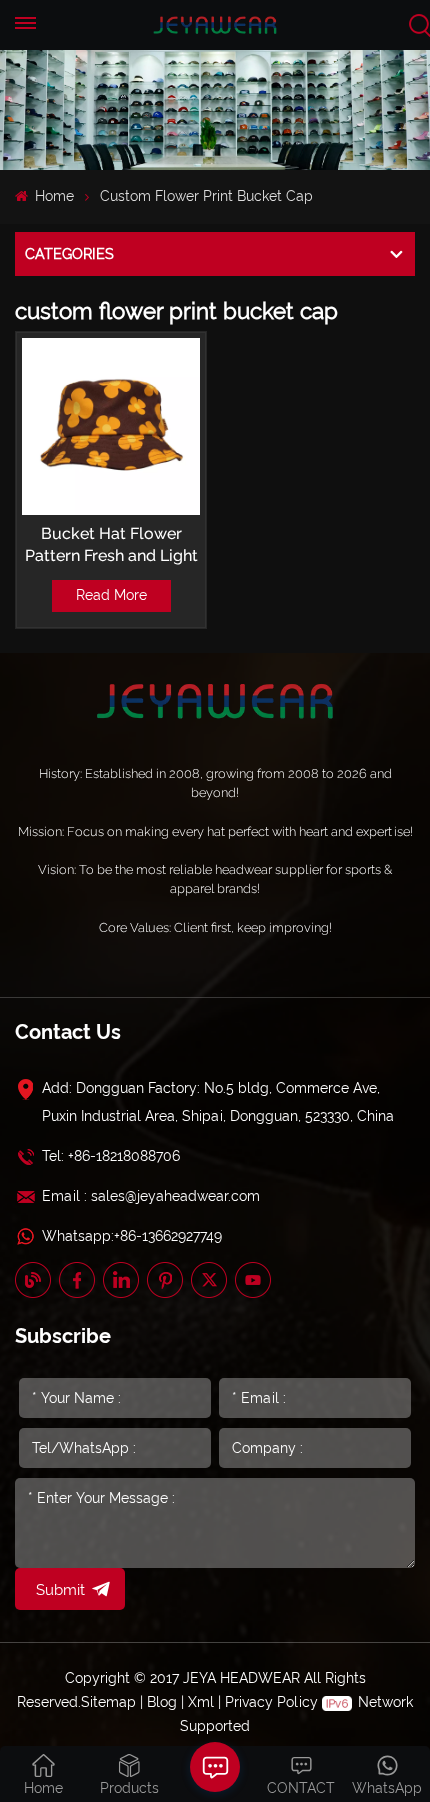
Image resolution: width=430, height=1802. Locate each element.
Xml (201, 1702)
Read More (111, 595)
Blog (162, 1702)
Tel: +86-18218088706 (111, 1156)
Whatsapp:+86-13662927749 (132, 1236)
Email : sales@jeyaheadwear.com (151, 1196)
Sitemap (108, 1702)
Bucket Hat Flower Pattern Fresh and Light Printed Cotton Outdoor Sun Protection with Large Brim (111, 545)
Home (52, 196)
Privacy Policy (271, 1702)
